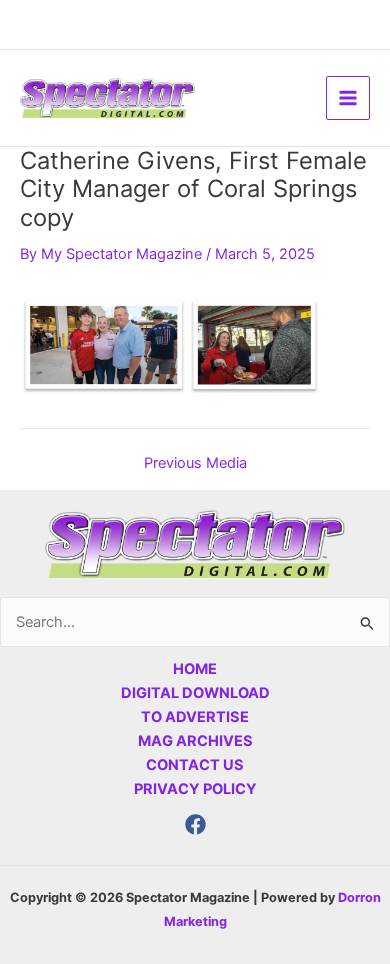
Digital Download (195, 693)
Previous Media (195, 463)
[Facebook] (195, 824)
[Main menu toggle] (348, 98)
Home (195, 669)
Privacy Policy (195, 789)
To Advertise (195, 717)
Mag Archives (195, 741)
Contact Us (195, 765)
